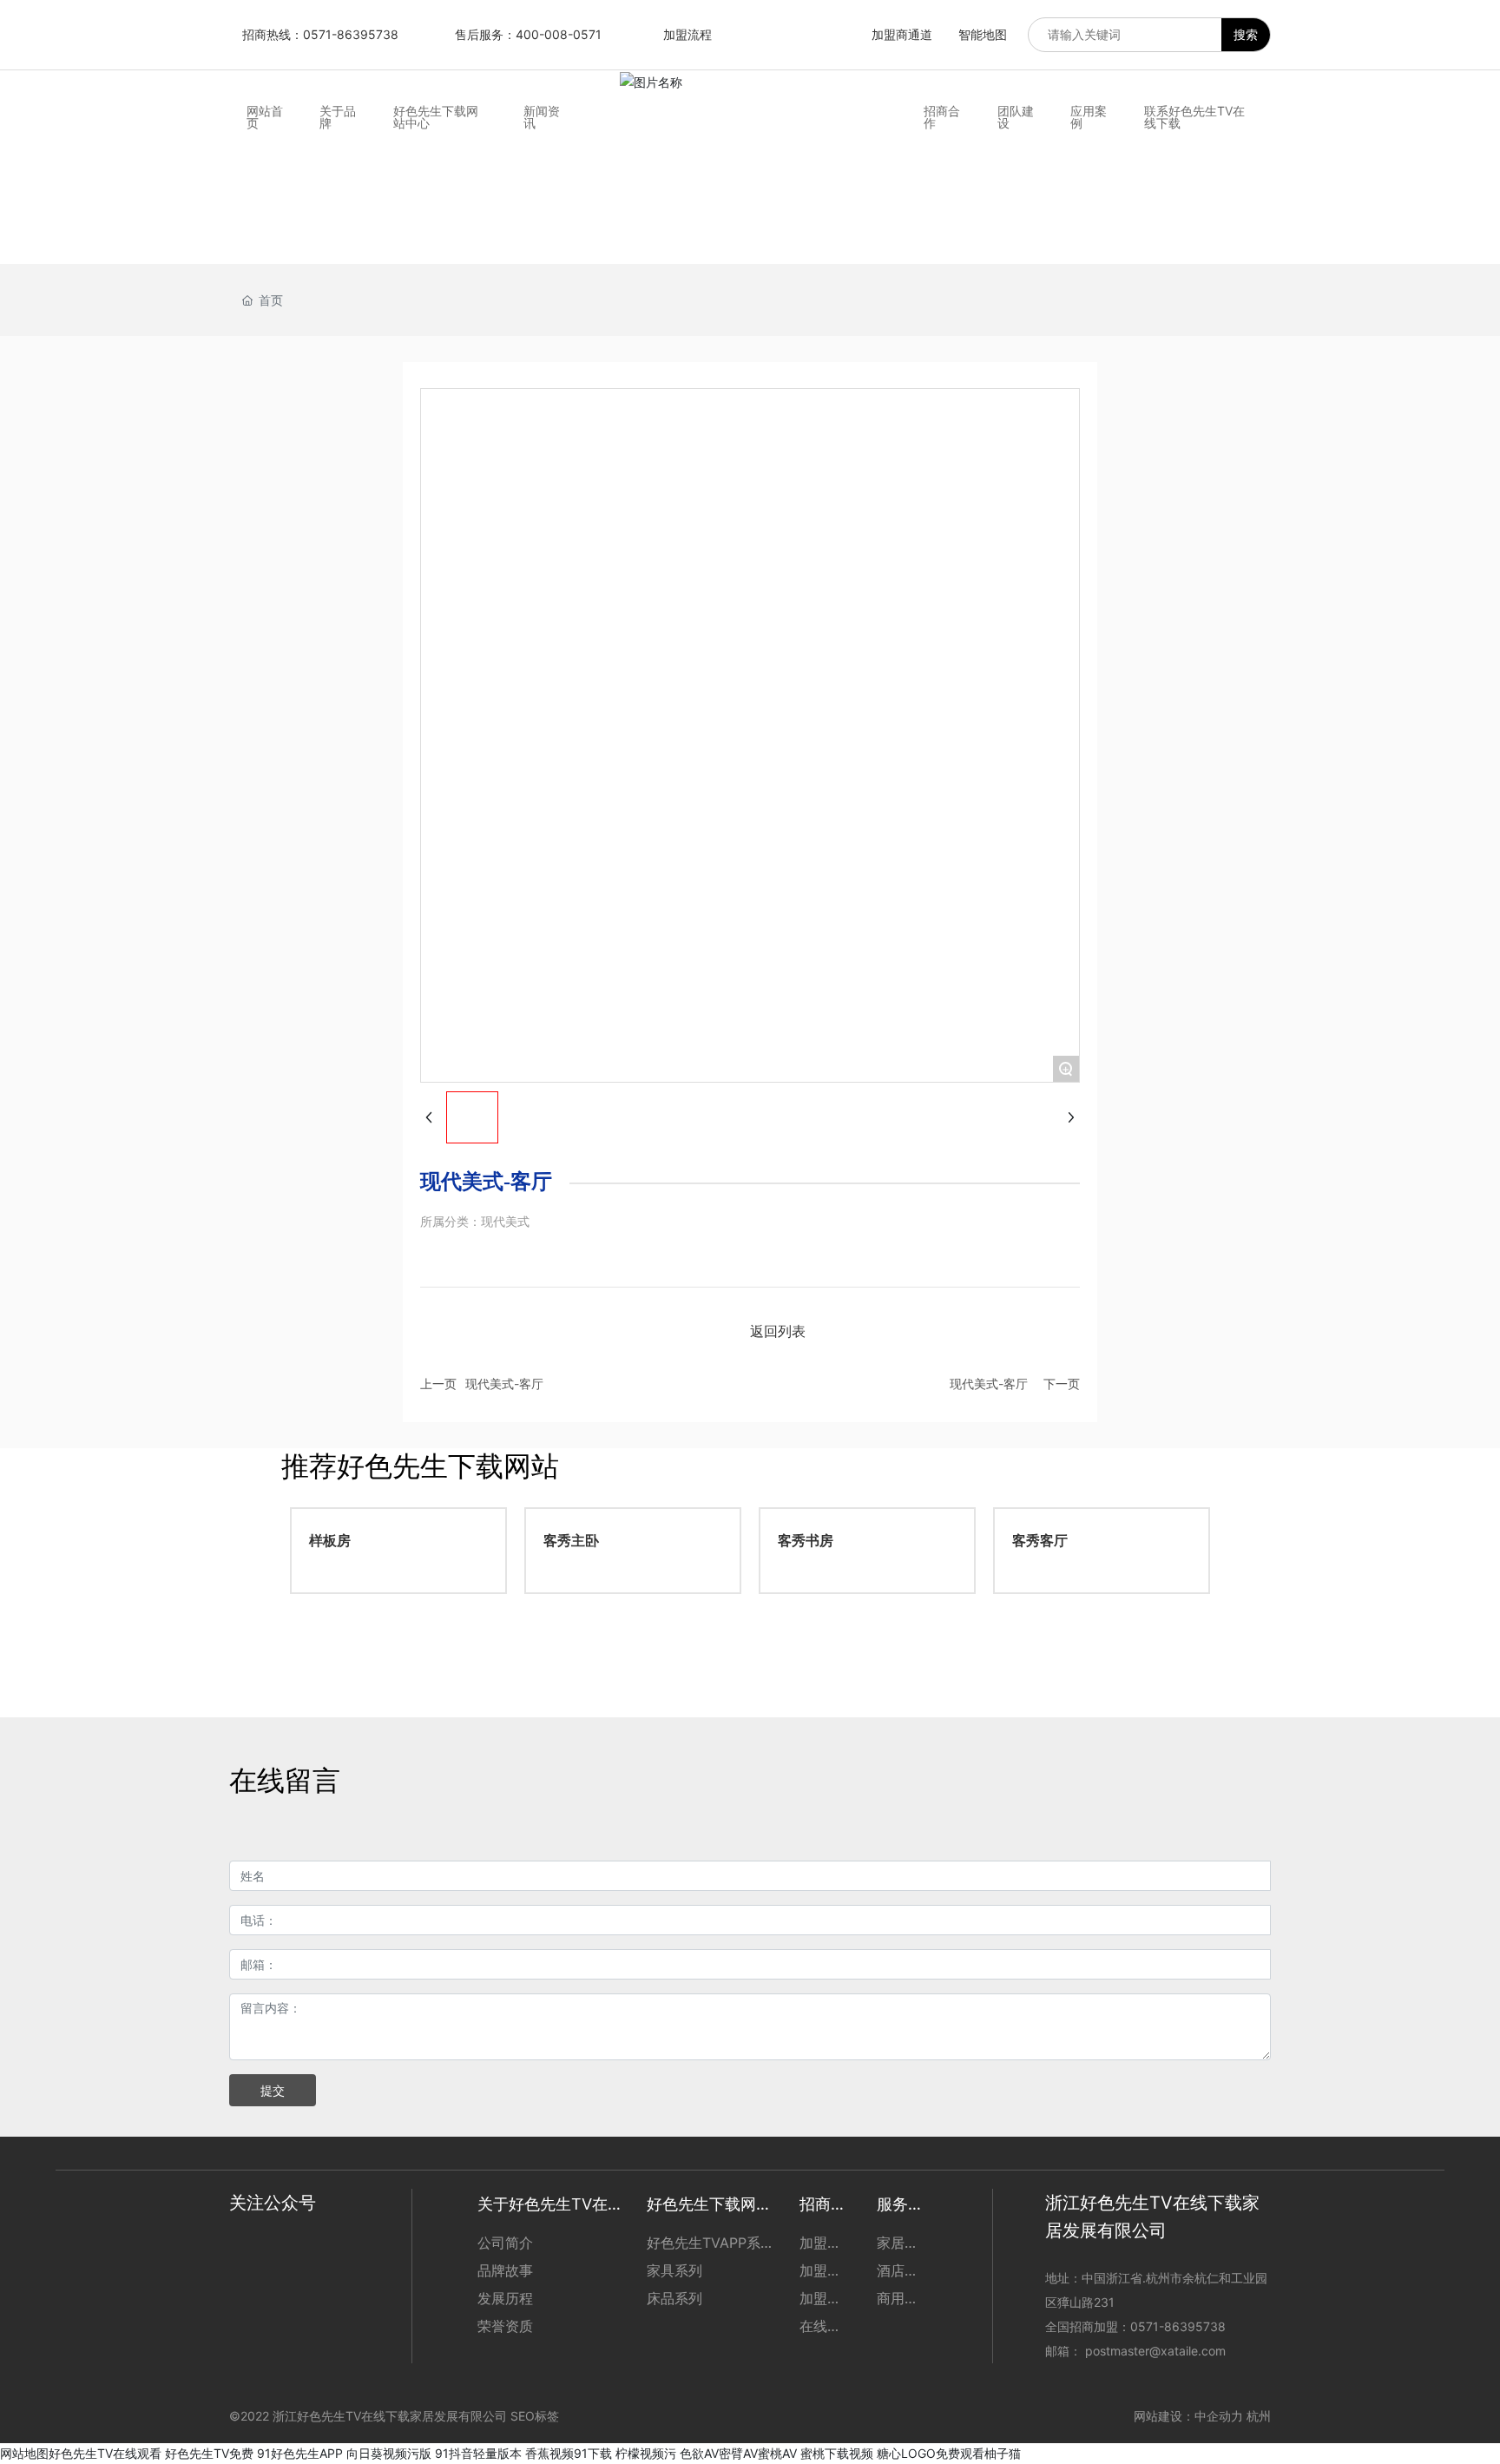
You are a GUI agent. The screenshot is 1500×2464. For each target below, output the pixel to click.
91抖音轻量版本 (478, 2453)
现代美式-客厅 (504, 1384)
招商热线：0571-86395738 (320, 34)
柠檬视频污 (646, 2453)
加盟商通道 (902, 34)
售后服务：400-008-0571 (528, 34)
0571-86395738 (1180, 2326)
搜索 (1246, 34)
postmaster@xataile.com (1155, 2351)
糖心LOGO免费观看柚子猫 (949, 2453)
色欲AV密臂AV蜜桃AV (738, 2453)
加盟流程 (687, 34)
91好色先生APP (300, 2453)
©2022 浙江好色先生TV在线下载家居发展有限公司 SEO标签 (394, 2416)
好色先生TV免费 (209, 2453)
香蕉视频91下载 (569, 2453)
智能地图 (983, 34)
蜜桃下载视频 (837, 2453)
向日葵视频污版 (389, 2453)
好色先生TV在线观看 (105, 2453)
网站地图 (24, 2453)
